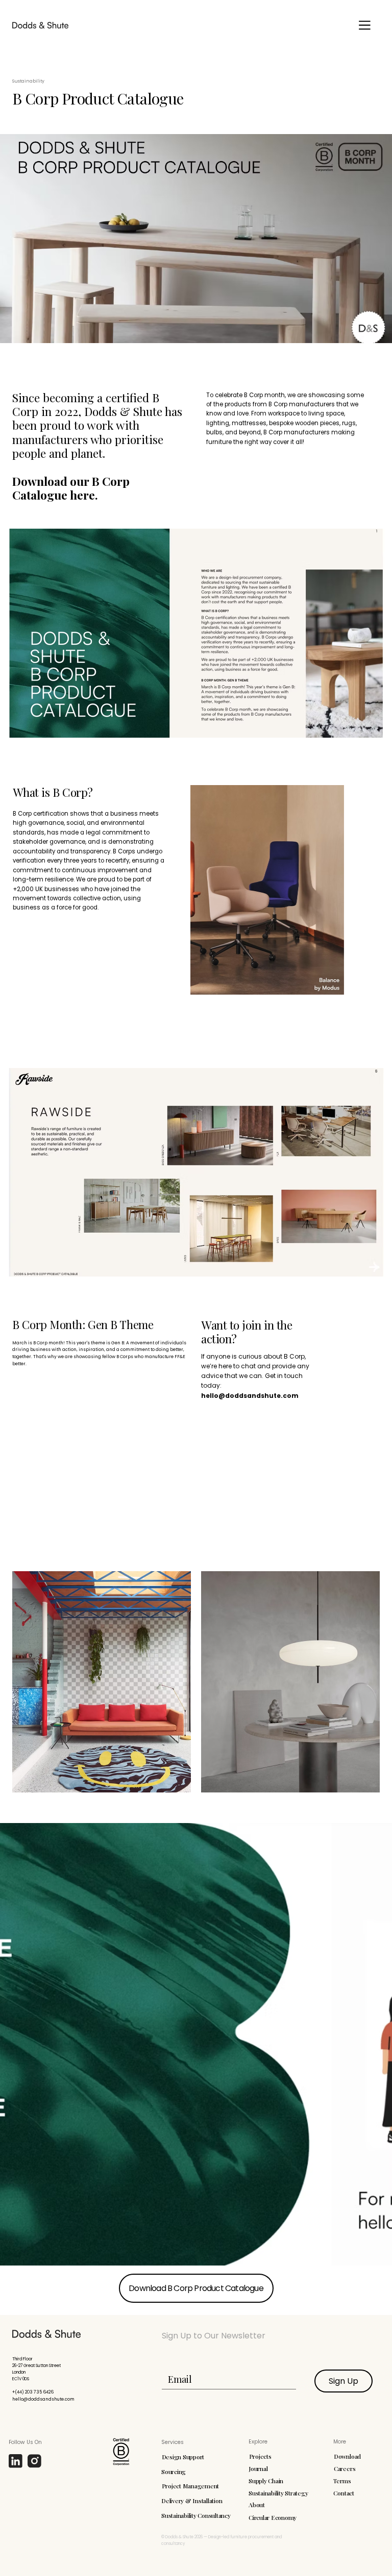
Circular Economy (273, 2517)
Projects (260, 2456)
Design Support (183, 2457)
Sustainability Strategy (278, 2493)
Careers (345, 2468)
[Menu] (364, 25)
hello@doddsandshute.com (250, 1396)
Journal (258, 2468)
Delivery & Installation (192, 2501)
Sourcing (174, 2471)
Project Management (191, 2486)
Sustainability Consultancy (196, 2515)
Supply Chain (266, 2481)
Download (347, 2456)
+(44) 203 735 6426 (33, 2392)
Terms (342, 2481)
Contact (344, 2493)
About (257, 2505)
